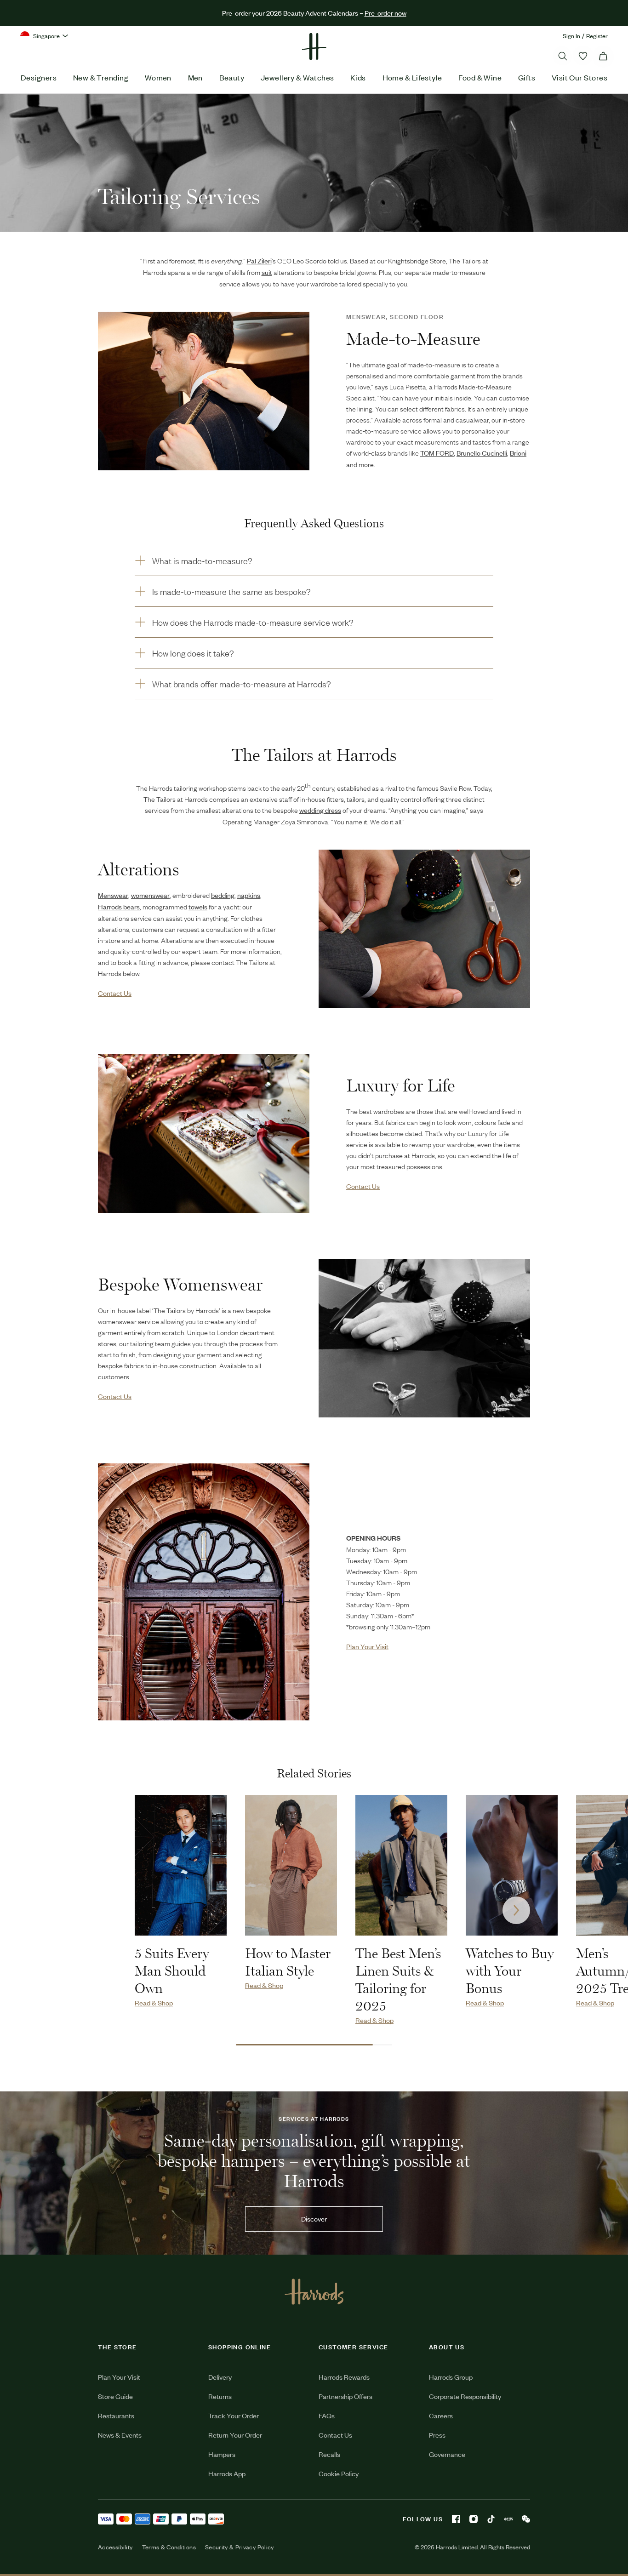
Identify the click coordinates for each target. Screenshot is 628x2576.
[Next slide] (516, 1910)
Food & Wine (480, 77)
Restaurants (116, 2415)
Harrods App (227, 2473)
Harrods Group (451, 2377)
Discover (314, 2219)
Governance (447, 2454)
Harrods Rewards (344, 2377)
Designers (39, 77)
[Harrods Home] (314, 46)
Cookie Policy (339, 2473)
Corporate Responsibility (465, 2396)
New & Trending (101, 77)
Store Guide (115, 2396)
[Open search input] (563, 56)
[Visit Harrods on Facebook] (456, 2519)
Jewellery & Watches (297, 77)
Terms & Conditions (169, 2547)
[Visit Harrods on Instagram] (474, 2519)
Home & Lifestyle (412, 77)
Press (437, 2435)
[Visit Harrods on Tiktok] (491, 2519)
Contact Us (335, 2435)
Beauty (232, 77)
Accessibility (115, 2547)
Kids (358, 77)
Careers (441, 2415)
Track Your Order (234, 2415)
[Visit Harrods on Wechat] (526, 2519)
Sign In (571, 36)
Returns (220, 2396)
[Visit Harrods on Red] (508, 2519)
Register (597, 36)
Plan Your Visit (119, 2377)
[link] (424, 929)
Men (195, 77)
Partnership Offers (345, 2396)
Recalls (329, 2454)
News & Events (120, 2435)
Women (158, 77)
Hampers (222, 2454)
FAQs (327, 2415)
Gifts (527, 77)
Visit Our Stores (579, 77)
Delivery (220, 2377)
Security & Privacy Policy (240, 2547)
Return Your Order (235, 2435)
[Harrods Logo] (314, 2291)
